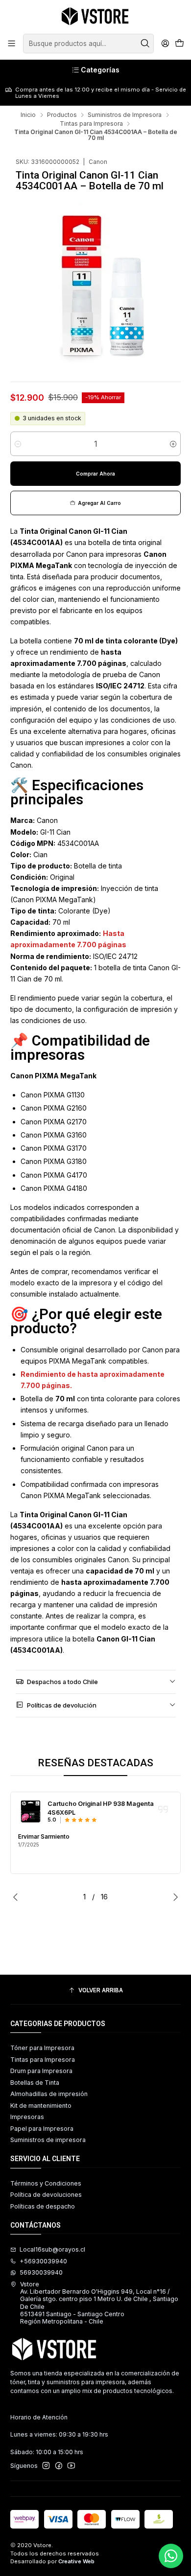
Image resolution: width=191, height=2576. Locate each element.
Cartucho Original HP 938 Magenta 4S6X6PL (101, 1808)
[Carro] (179, 44)
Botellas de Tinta (35, 2083)
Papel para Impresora (42, 2129)
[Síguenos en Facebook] (59, 2466)
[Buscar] (145, 44)
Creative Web (76, 2561)
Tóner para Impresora (42, 2048)
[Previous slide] (18, 1897)
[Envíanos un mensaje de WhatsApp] (171, 2556)
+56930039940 (43, 2261)
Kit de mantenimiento (41, 2106)
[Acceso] (165, 44)
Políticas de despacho (43, 2206)
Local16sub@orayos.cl (52, 2249)
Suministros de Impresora (125, 115)
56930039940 (41, 2272)
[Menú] (12, 44)
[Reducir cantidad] (18, 444)
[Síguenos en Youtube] (71, 2466)
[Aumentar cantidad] (173, 444)
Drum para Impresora (41, 2071)
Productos (62, 115)
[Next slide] (173, 1897)
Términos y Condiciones (46, 2183)
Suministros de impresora (48, 2140)
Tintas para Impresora (91, 124)
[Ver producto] (30, 1812)
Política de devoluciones (46, 2195)
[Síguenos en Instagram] (46, 2466)
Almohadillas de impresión (49, 2094)
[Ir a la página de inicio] (95, 16)
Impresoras (27, 2117)
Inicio (28, 115)
